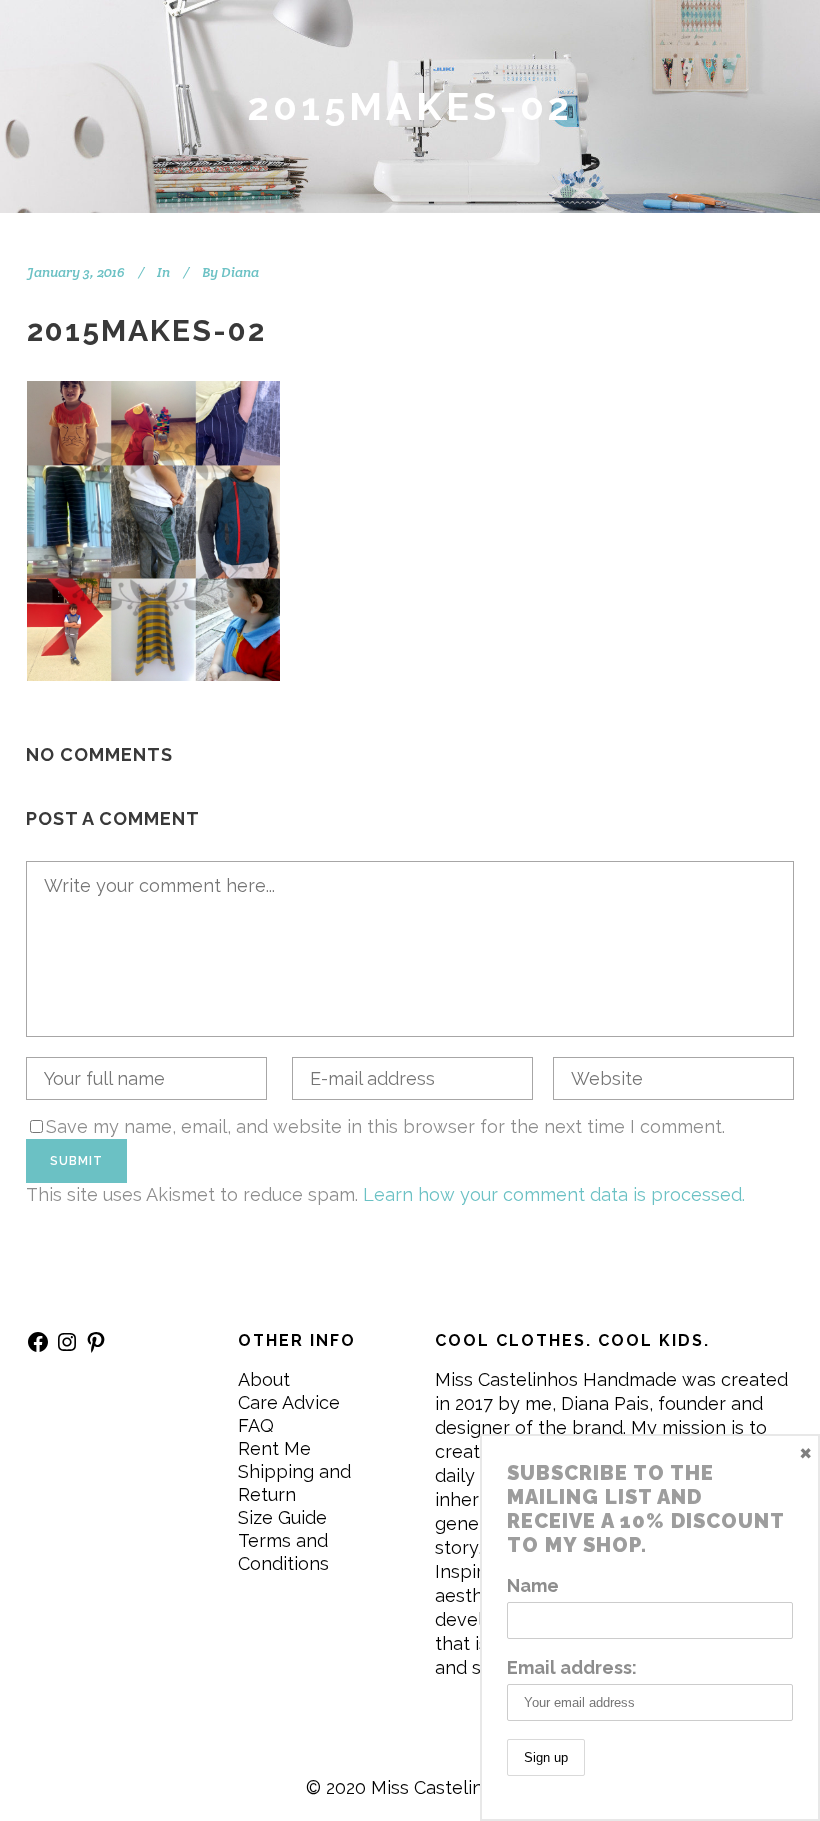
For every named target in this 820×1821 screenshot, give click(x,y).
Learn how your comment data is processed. (554, 1194)
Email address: (572, 1667)
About (264, 1379)
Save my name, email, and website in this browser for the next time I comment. (385, 1126)
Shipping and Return (294, 1483)
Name (533, 1585)
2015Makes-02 (146, 330)
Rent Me (274, 1448)
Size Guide (282, 1517)
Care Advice (289, 1402)
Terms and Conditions (283, 1552)
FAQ (256, 1425)
